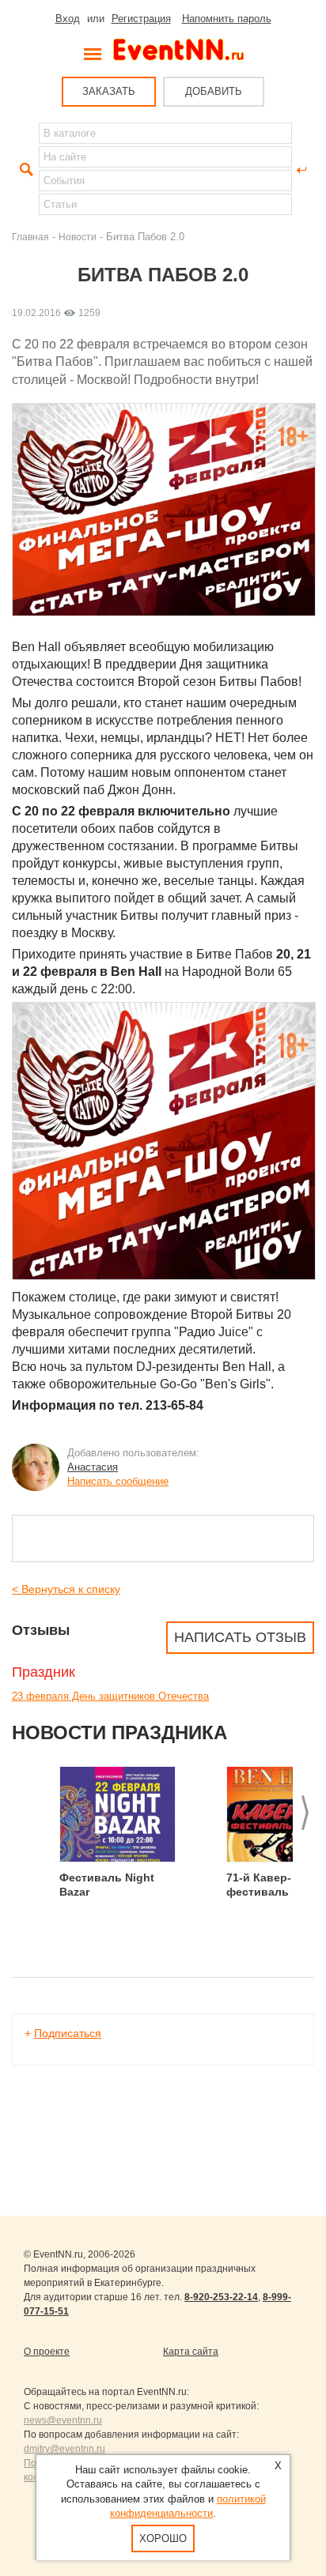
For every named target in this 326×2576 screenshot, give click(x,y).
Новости (78, 237)
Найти (25, 170)
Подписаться (68, 2033)
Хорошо (163, 2538)
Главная (30, 237)
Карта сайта (191, 2352)
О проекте (47, 2352)
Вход (68, 19)
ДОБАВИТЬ (214, 91)
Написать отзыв (240, 1637)
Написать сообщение (118, 1481)
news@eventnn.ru (63, 2420)
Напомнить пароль (227, 19)
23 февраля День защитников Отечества (110, 1696)
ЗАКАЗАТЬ (109, 91)
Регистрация (141, 19)
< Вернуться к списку (66, 1589)
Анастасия (93, 1467)
